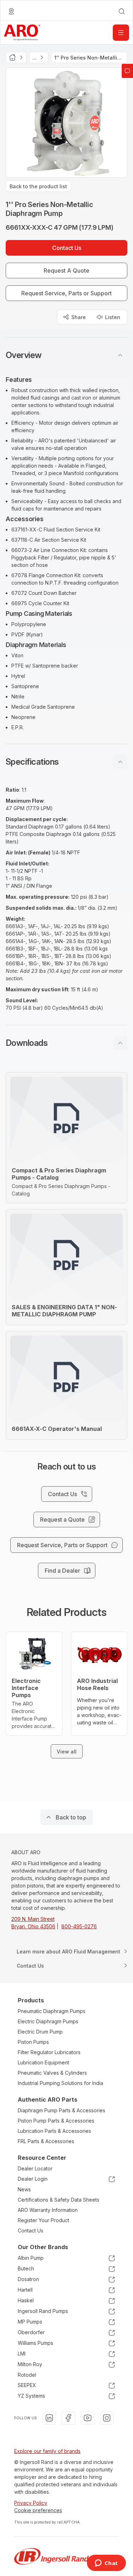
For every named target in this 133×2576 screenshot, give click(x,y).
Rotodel (27, 2375)
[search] (122, 11)
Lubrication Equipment (43, 2062)
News (24, 2189)
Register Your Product (43, 2220)
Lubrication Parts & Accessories (54, 2131)
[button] (66, 355)
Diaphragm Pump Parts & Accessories (62, 2110)
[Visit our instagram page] (107, 2418)
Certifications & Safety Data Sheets (59, 2200)
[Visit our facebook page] (68, 2418)
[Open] (121, 33)
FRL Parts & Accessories (46, 2141)
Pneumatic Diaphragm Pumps (52, 2011)
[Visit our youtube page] (88, 2418)
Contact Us (31, 2231)
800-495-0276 (79, 1926)
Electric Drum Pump (40, 2032)
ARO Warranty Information (48, 2210)
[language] (11, 11)
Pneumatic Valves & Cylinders (52, 2073)
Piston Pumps (33, 2042)
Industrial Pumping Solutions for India (60, 2083)
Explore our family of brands (47, 2451)
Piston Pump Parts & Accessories (56, 2121)
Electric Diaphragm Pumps (48, 2021)
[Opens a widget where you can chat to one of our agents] (106, 2564)
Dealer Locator (35, 2168)
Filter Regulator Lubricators (49, 2052)
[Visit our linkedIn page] (49, 2418)
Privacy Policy (31, 2503)
